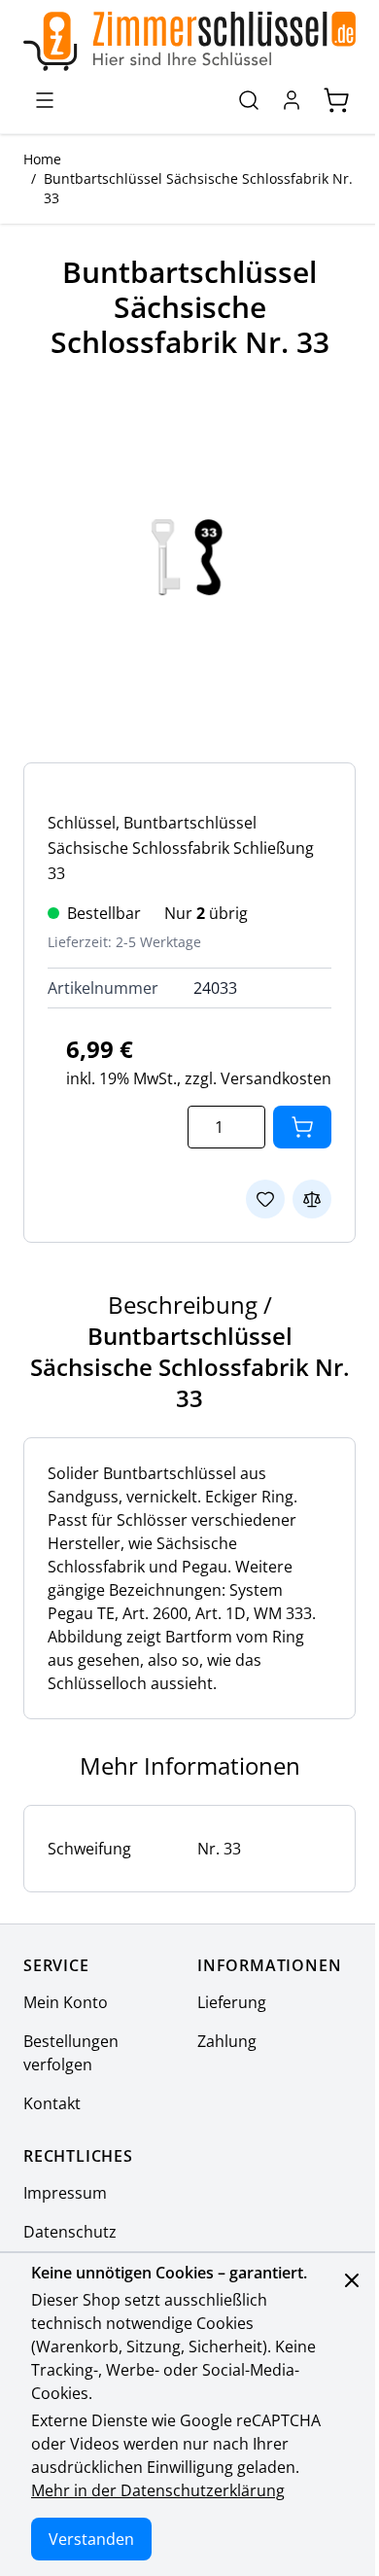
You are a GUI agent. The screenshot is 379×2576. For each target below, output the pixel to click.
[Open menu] (45, 100)
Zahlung (227, 2041)
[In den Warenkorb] (302, 1127)
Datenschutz (70, 2232)
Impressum (65, 2193)
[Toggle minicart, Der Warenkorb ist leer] (336, 100)
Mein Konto (66, 2002)
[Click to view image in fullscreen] (189, 557)
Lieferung (232, 2002)
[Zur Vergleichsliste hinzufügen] (312, 1199)
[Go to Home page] (189, 41)
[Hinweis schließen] (352, 2280)
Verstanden (91, 2539)
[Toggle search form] (249, 100)
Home (42, 159)
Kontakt (52, 2103)
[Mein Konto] (292, 100)
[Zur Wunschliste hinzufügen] (265, 1199)
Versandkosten (276, 1078)
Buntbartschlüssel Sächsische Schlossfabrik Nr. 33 (198, 188)
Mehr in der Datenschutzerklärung (158, 2490)
